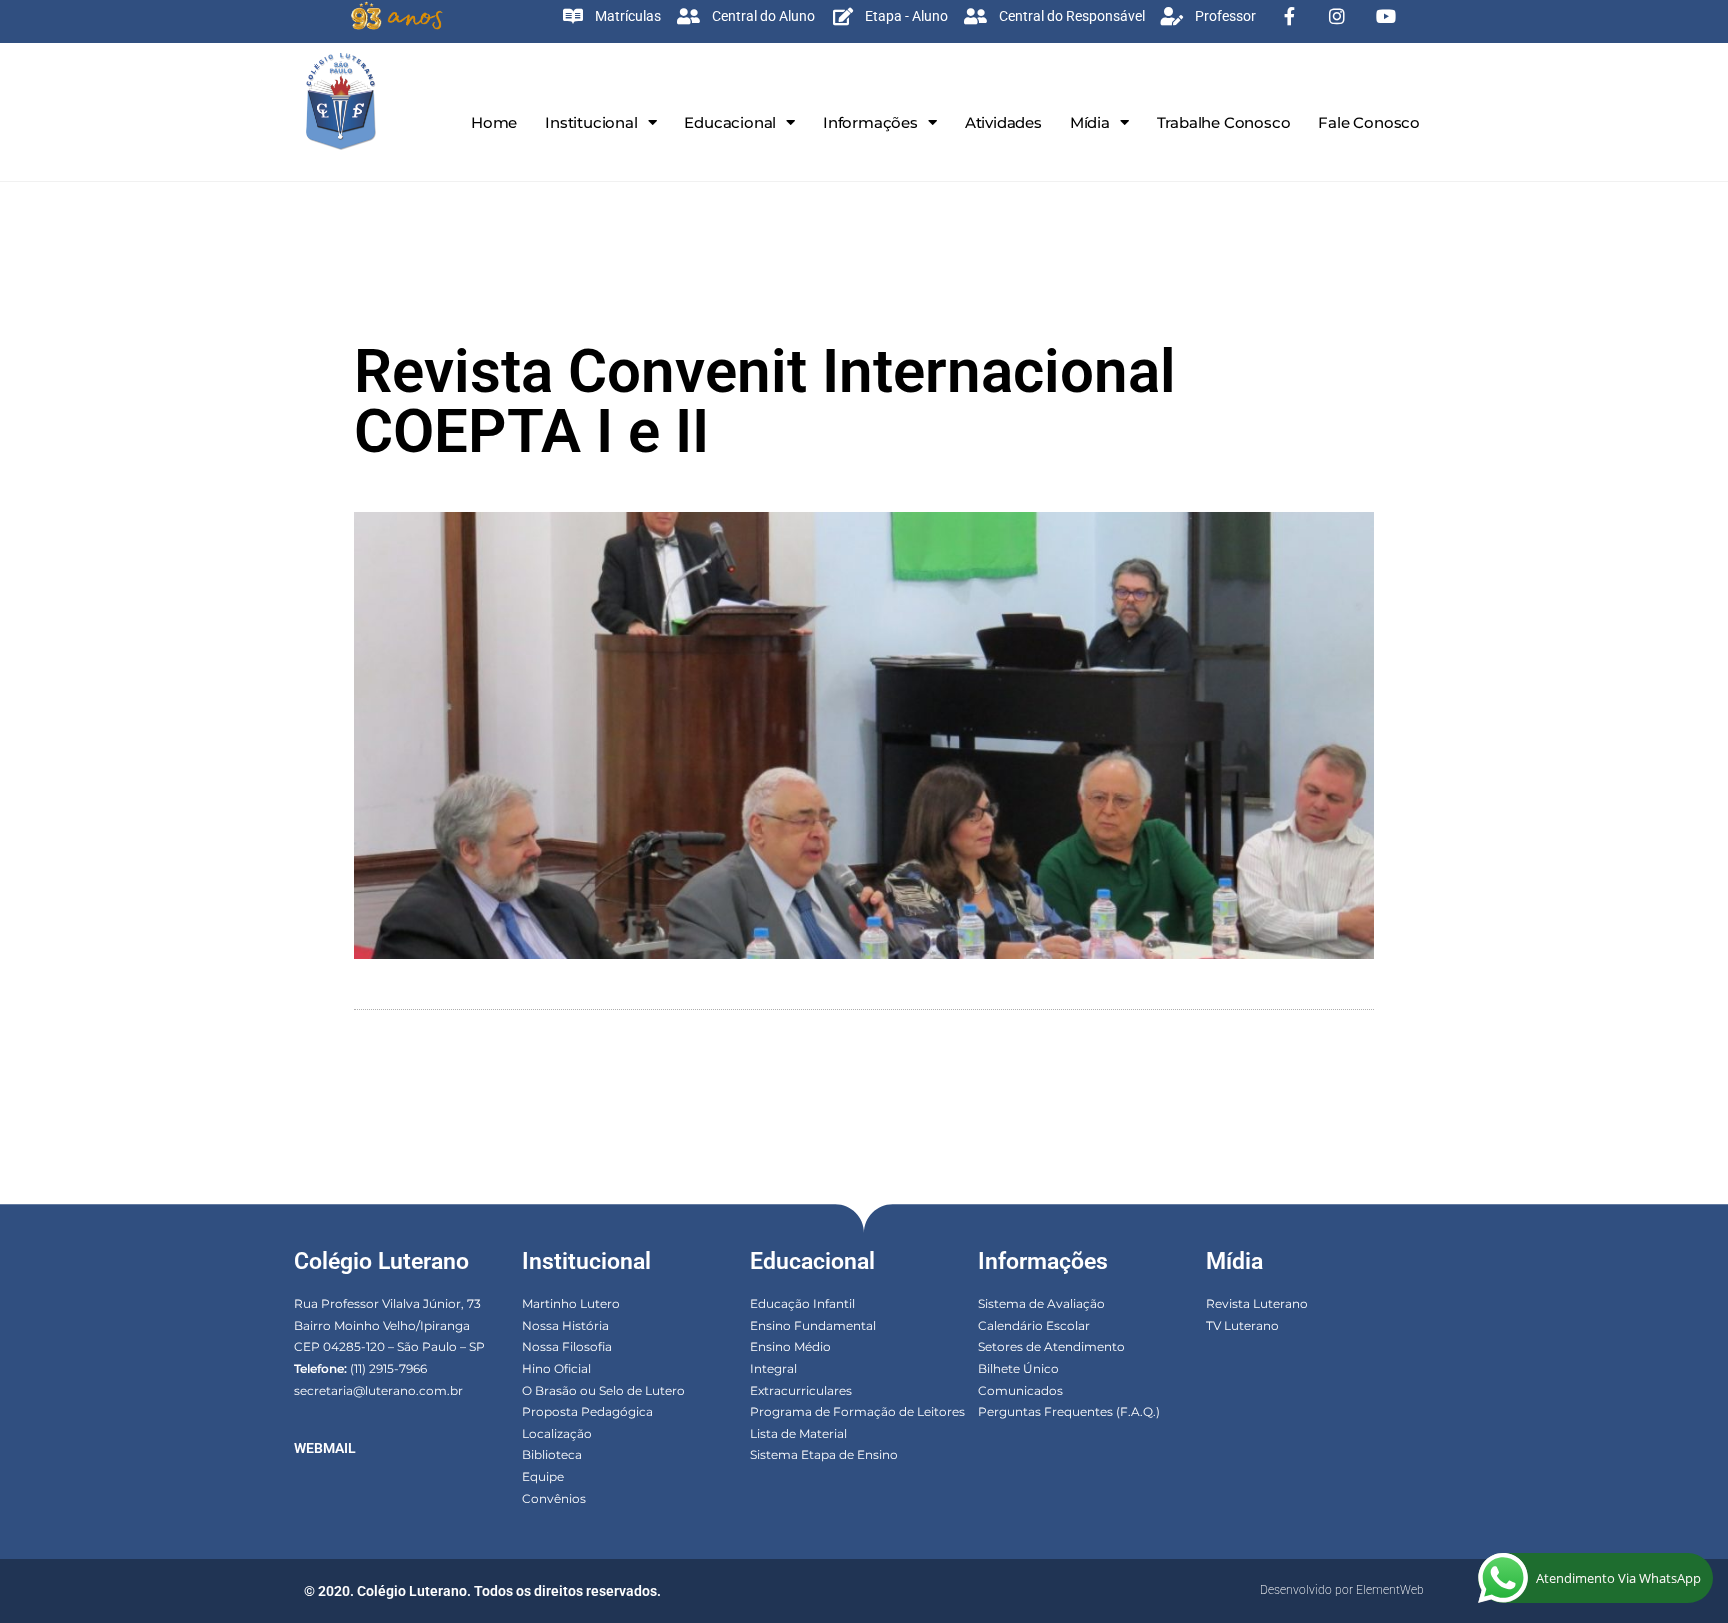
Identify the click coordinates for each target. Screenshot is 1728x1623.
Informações (870, 122)
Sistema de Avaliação (1041, 1303)
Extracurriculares (801, 1390)
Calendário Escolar (1034, 1325)
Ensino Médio (790, 1346)
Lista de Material (798, 1433)
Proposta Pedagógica (587, 1411)
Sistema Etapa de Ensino (824, 1454)
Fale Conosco (1369, 122)
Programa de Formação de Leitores (857, 1411)
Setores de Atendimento (1051, 1346)
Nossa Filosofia (567, 1346)
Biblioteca (552, 1454)
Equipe (543, 1476)
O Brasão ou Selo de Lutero (603, 1390)
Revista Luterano (1257, 1303)
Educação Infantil (802, 1303)
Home (494, 122)
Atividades (1003, 122)
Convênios (554, 1498)
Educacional (730, 122)
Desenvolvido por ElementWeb (1342, 1590)
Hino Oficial (556, 1368)
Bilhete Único (1018, 1368)
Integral (773, 1368)
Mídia (1090, 122)
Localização (557, 1433)
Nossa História (565, 1325)
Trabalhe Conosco (1224, 122)
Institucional (591, 122)
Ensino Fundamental (813, 1325)
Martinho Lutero (571, 1303)
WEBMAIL (325, 1448)
